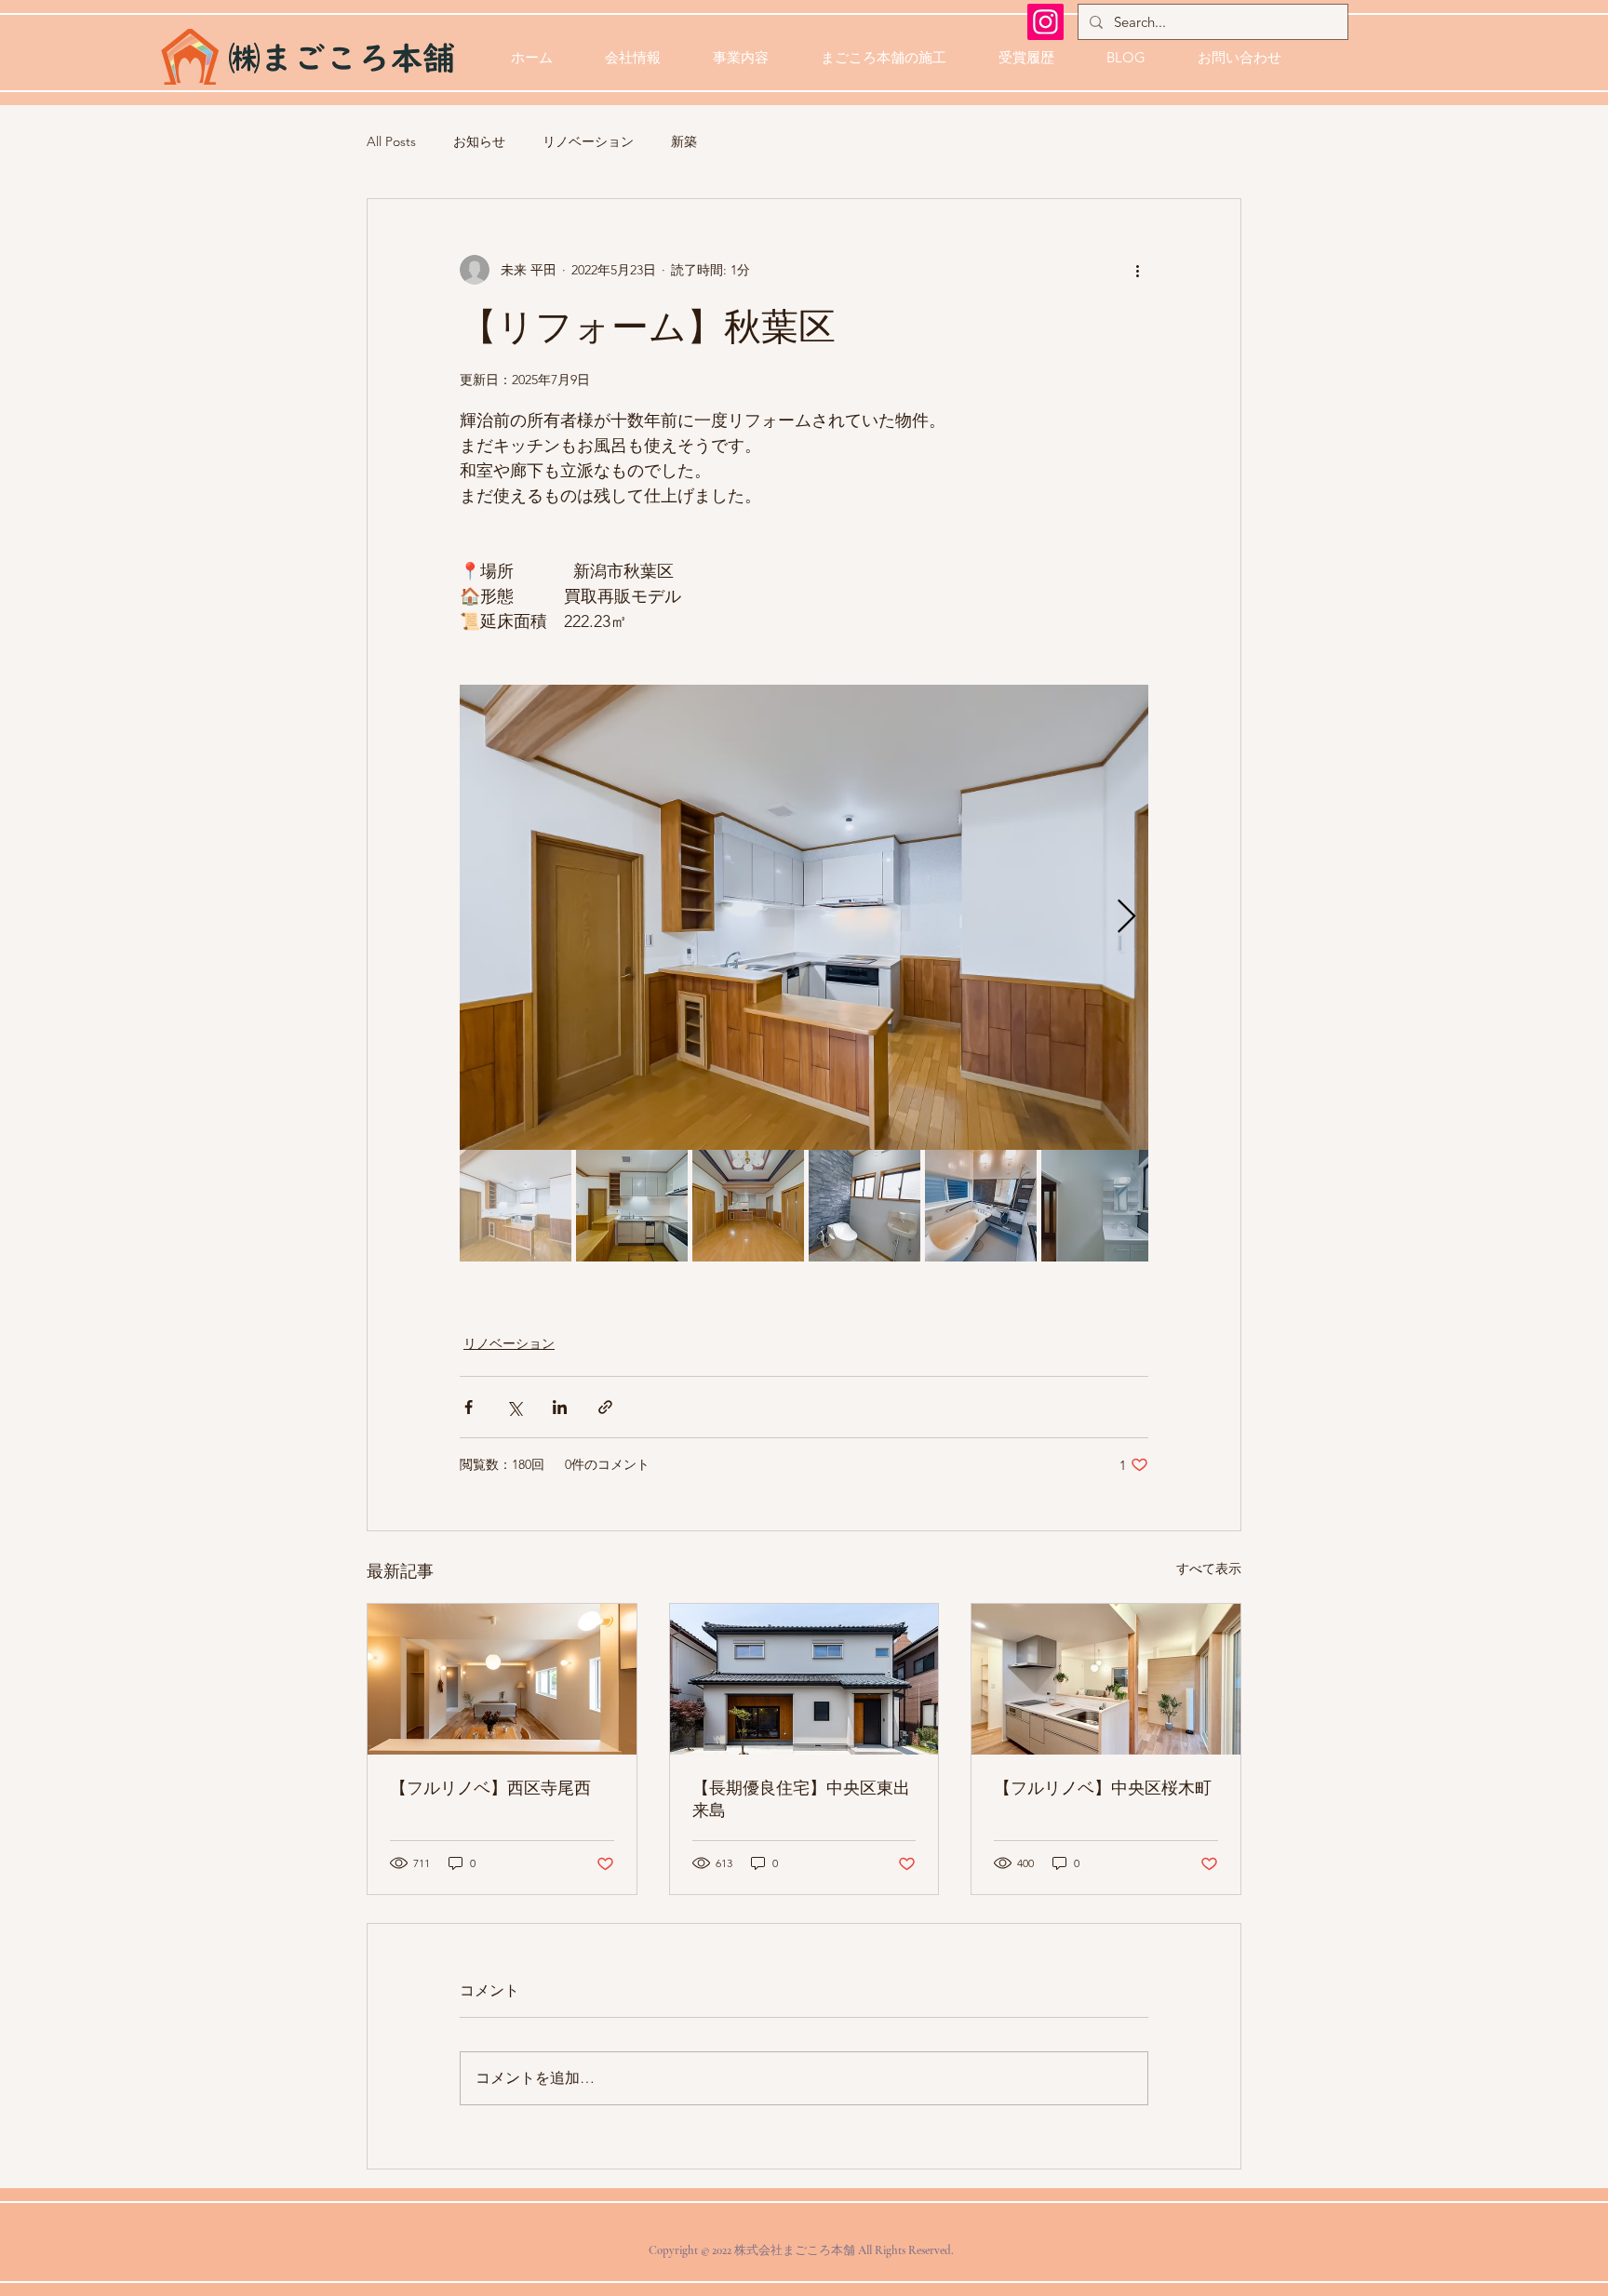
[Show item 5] (981, 1206)
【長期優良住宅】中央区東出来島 (801, 1799)
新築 (684, 141)
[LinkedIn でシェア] (560, 1407)
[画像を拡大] (804, 917)
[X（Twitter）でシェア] (514, 1407)
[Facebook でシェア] (469, 1407)
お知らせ (479, 141)
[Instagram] (1045, 22)
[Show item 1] (516, 1206)
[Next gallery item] (1126, 918)
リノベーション (588, 141)
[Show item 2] (632, 1206)
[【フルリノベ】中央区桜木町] (1106, 1679)
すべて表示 (1209, 1568)
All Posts (391, 141)
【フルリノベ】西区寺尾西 (490, 1788)
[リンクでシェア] (605, 1407)
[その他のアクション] (1137, 270)
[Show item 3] (748, 1206)
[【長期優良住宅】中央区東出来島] (804, 1679)
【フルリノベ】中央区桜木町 (1103, 1788)
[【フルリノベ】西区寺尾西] (502, 1679)
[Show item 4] (864, 1206)
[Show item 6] (1097, 1206)
